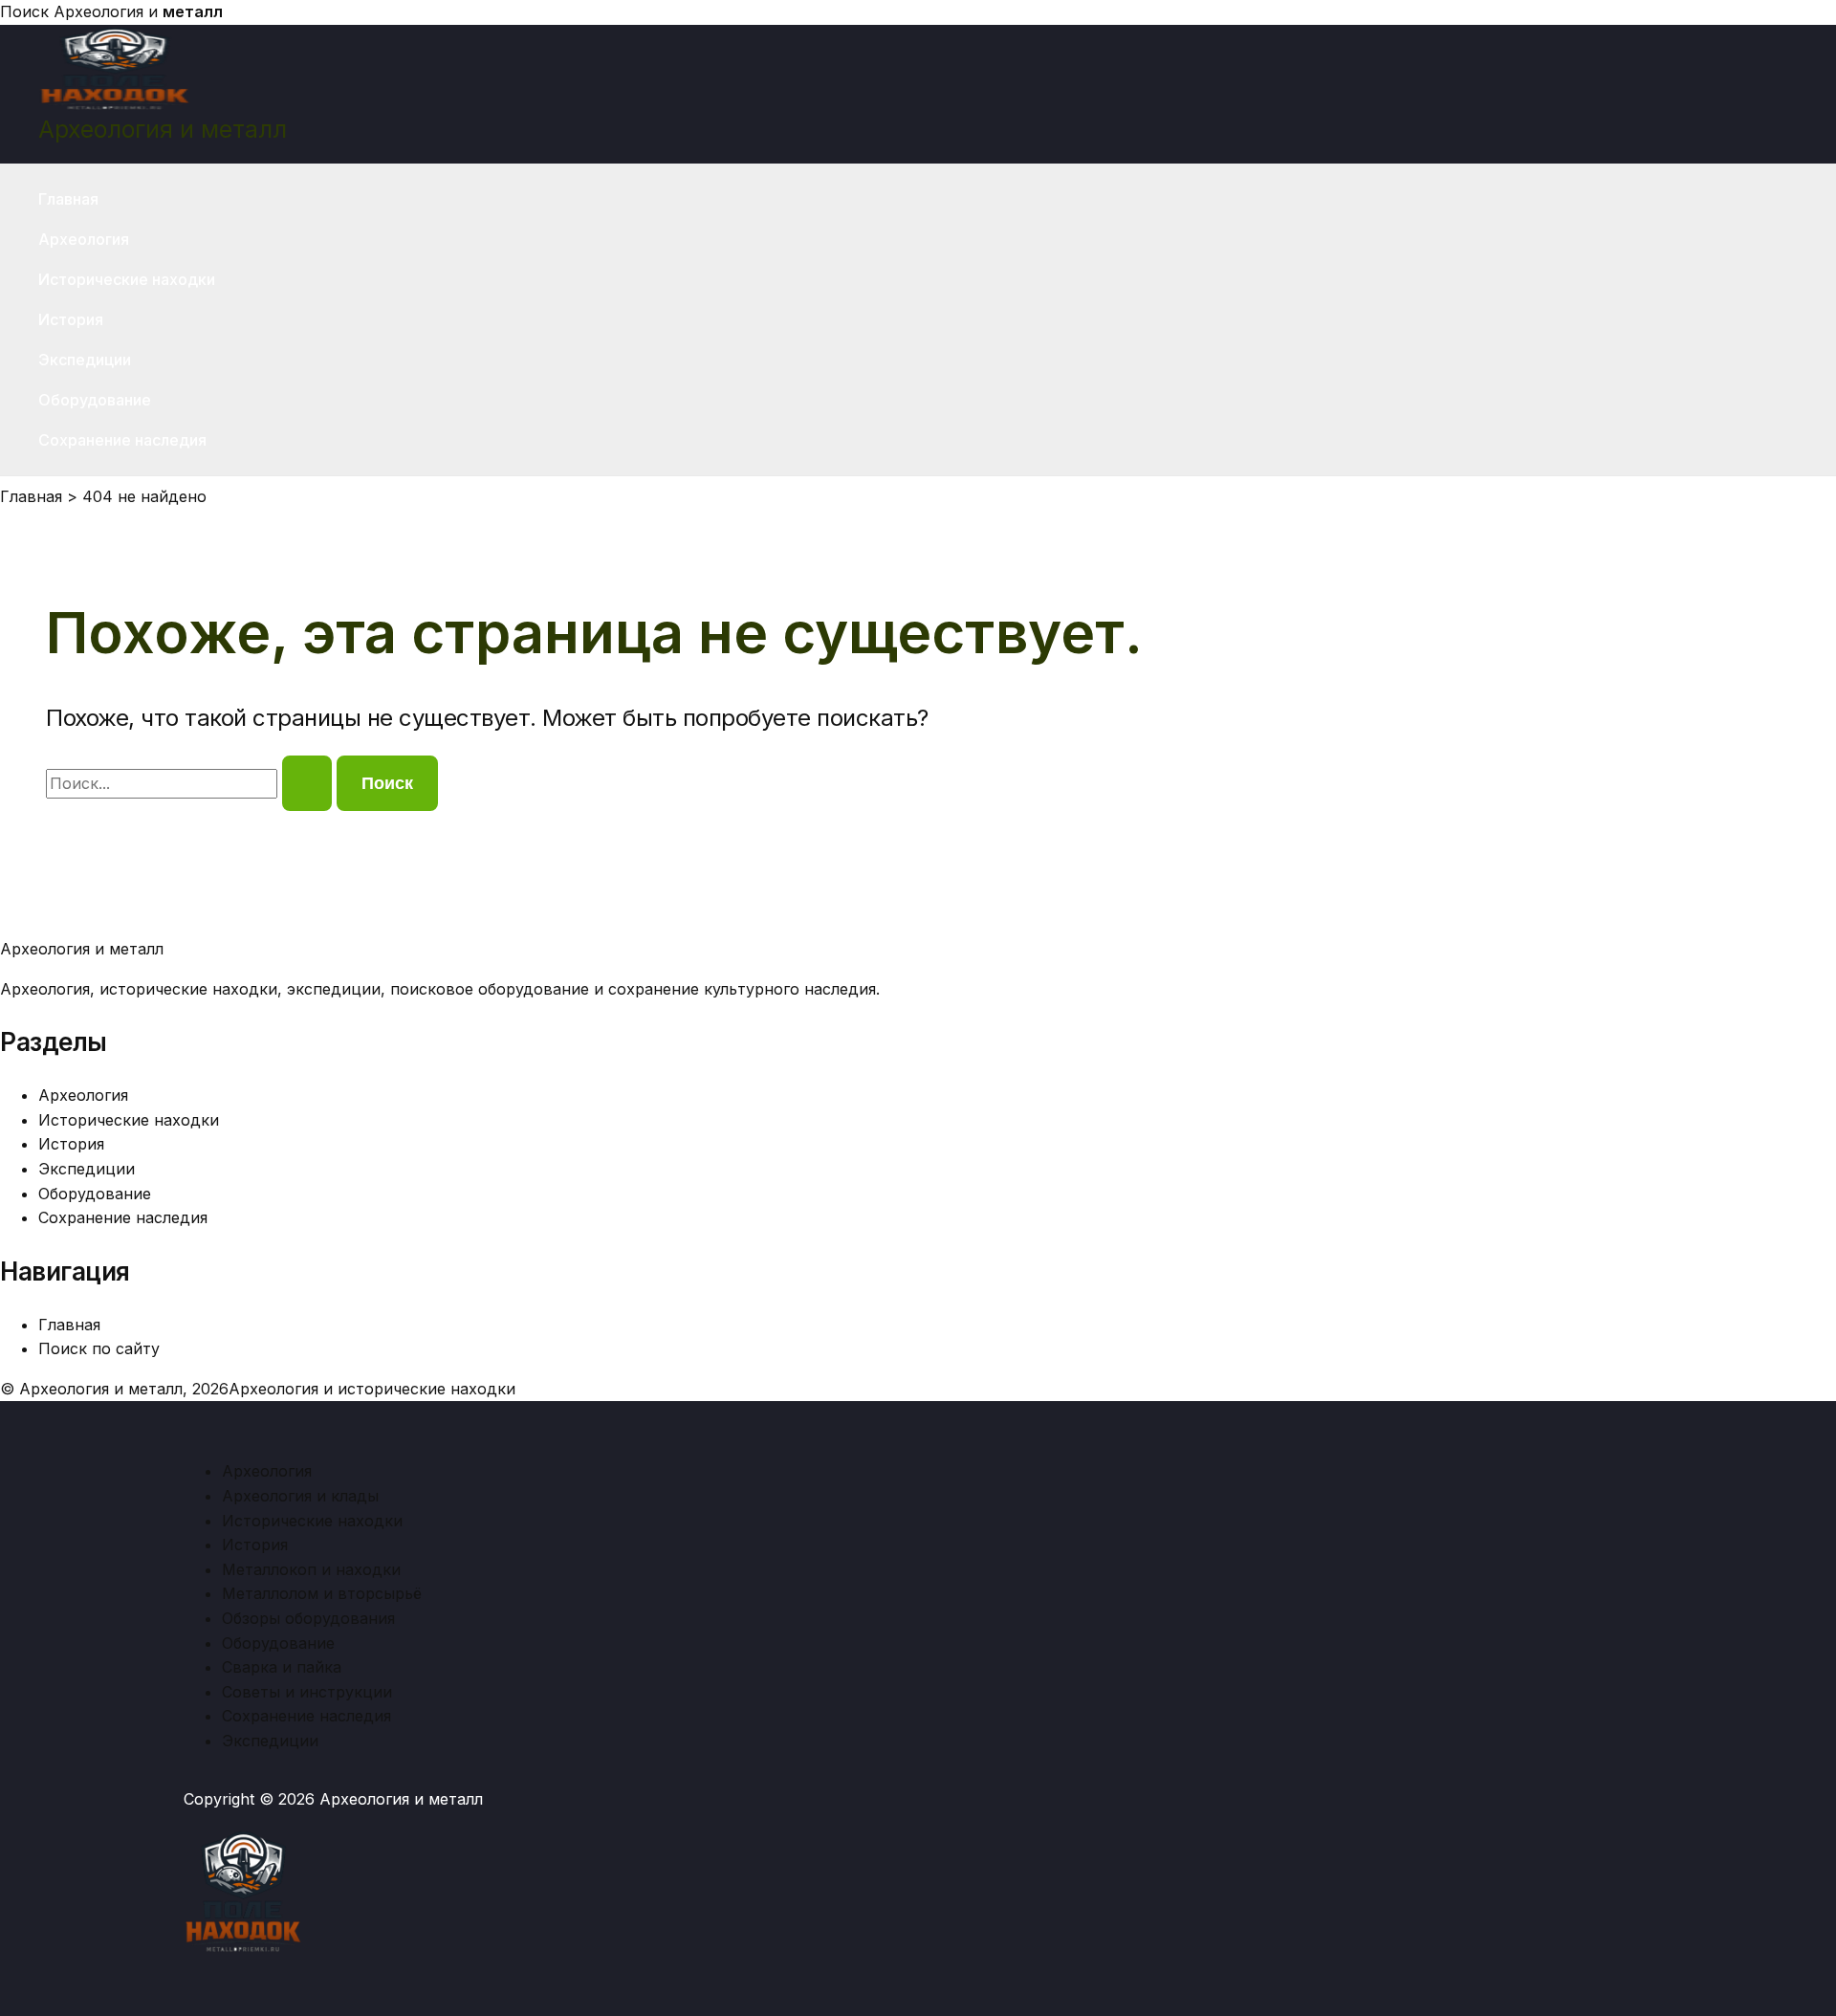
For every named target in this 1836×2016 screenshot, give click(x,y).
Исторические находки (127, 279)
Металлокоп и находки (311, 1569)
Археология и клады (300, 1496)
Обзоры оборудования (308, 1618)
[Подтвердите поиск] (307, 783)
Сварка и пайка (282, 1667)
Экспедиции (85, 360)
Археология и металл (163, 129)
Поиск (24, 11)
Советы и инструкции (307, 1692)
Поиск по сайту (99, 1348)
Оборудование (95, 400)
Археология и (138, 11)
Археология (84, 239)
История (71, 319)
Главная (68, 199)
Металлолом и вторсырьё (322, 1593)
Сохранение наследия (122, 440)
